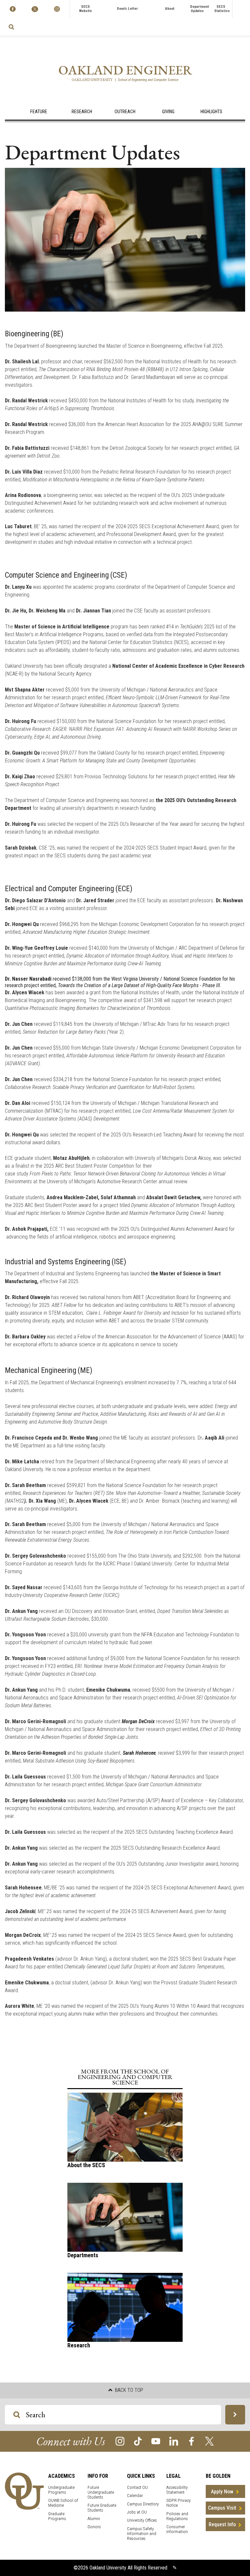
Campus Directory (143, 2504)
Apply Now (222, 2492)
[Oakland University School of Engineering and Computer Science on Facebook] (13, 9)
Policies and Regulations (177, 2516)
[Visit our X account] (209, 2441)
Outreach (125, 112)
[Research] (125, 2307)
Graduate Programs (57, 2516)
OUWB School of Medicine (63, 2503)
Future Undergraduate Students (101, 2492)
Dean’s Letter (127, 9)
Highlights (211, 112)
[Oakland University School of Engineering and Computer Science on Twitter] (35, 9)
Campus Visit (222, 2508)
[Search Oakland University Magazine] (11, 27)
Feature (39, 112)
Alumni (94, 2519)
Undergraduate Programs (61, 2490)
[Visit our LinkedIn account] (174, 2441)
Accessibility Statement (177, 2490)
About (170, 9)
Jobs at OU (137, 2512)
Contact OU (137, 2487)
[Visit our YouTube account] (156, 2441)
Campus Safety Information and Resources (142, 2534)
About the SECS (86, 2165)
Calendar (135, 2495)
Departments (83, 2255)
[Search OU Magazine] (235, 2415)
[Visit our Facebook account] (192, 2441)
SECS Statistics (222, 9)
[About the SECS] (125, 2127)
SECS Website (85, 9)
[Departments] (125, 2217)
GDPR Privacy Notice (179, 2503)
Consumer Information (177, 2529)
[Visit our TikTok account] (138, 2441)
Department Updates (200, 9)
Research (82, 112)
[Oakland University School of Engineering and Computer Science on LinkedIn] (57, 9)
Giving (168, 112)
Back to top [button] (128, 2390)
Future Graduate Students (102, 2508)
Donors (94, 2527)
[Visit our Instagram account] (120, 2441)
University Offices (142, 2520)
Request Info (222, 2524)
